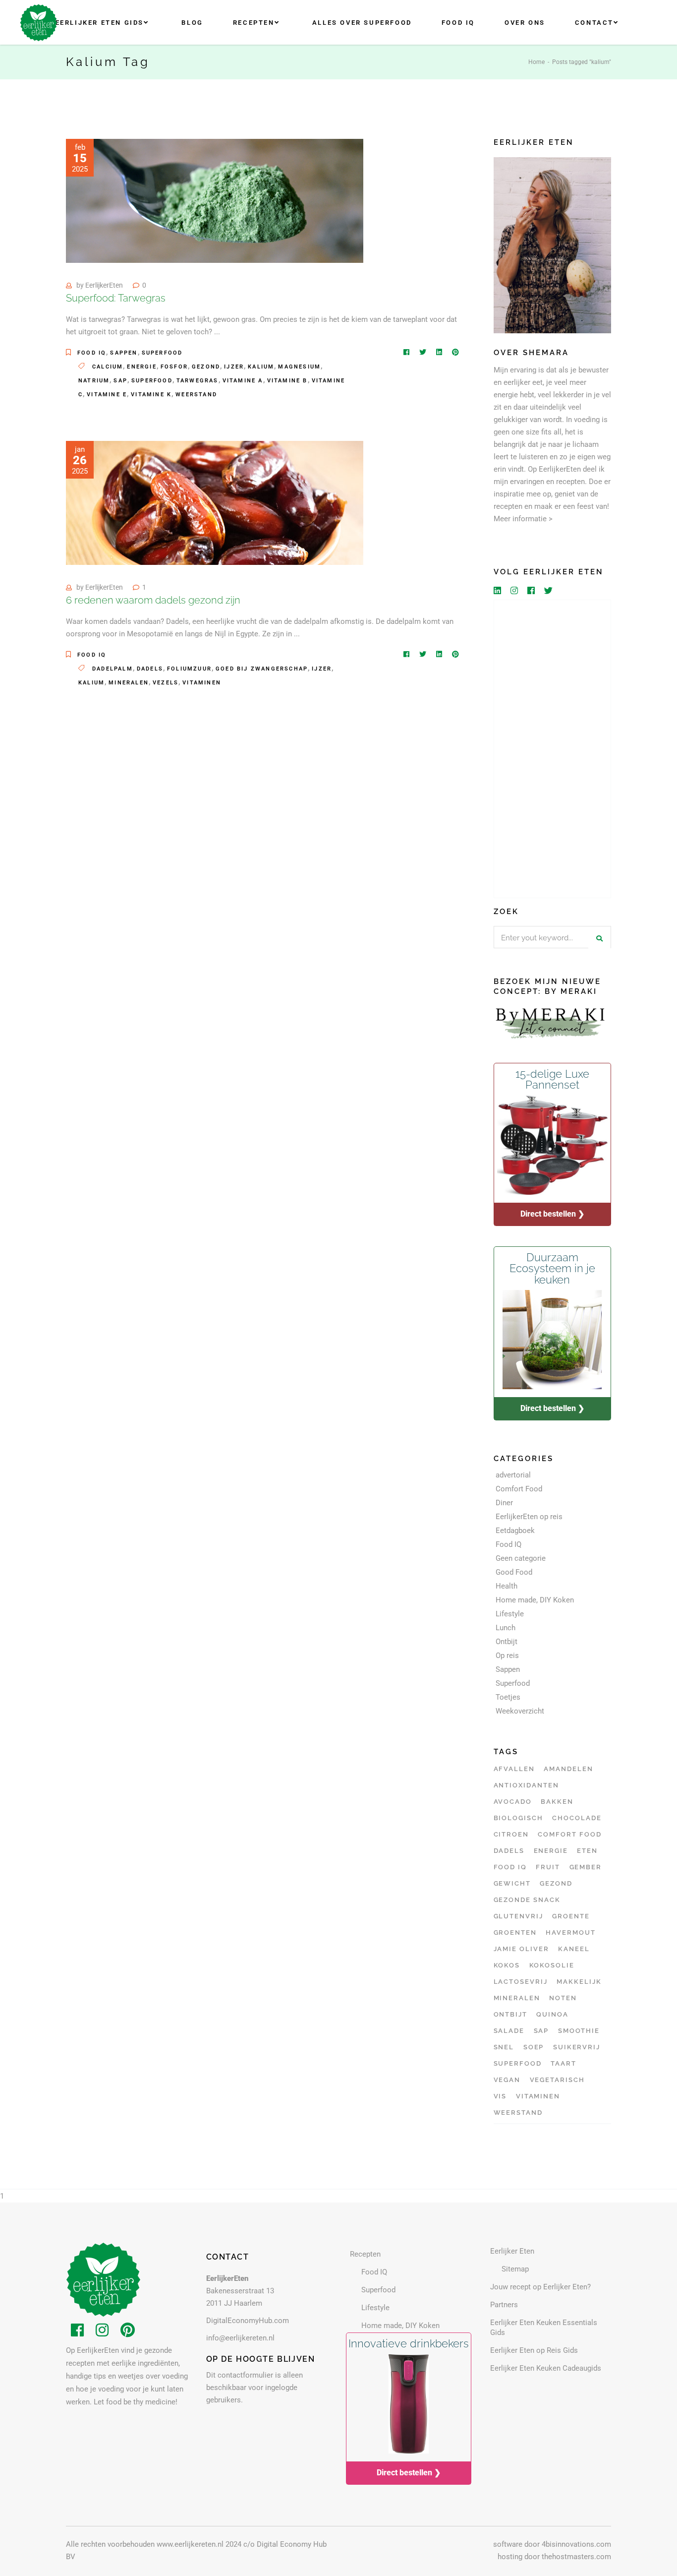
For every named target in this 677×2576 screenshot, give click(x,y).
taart (564, 2063)
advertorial (513, 1475)
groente (571, 1916)
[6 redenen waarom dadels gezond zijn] (215, 503)
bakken (557, 1802)
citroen (511, 1834)
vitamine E (107, 395)
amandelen (568, 1769)
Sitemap (515, 2269)
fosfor (174, 367)
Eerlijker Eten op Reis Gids (534, 2350)
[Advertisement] (553, 749)
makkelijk (579, 1982)
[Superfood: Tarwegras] (215, 201)
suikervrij (577, 2047)
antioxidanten (526, 1785)
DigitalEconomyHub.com (248, 2321)
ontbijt (511, 2014)
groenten (515, 1932)
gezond (206, 367)
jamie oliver (521, 1949)
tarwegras (197, 381)
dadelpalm (113, 669)
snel (504, 2047)
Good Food (514, 1572)
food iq (510, 1867)
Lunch (506, 1628)
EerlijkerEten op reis (529, 1517)
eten (587, 1851)
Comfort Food (519, 1489)
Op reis (507, 1656)
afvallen (514, 1769)
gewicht (512, 1883)
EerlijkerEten (104, 285)
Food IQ (92, 353)
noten (563, 1998)
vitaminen (202, 683)
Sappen (124, 353)
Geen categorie (521, 1558)
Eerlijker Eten (512, 2251)
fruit (548, 1867)
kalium (261, 367)
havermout (571, 1932)
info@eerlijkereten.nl (240, 2338)
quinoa (552, 2014)
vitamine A (243, 381)
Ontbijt (507, 1642)
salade (509, 2031)
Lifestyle (510, 1614)
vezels (166, 683)
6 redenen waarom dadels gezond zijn (153, 600)
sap (120, 381)
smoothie (579, 2031)
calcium (108, 367)
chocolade (577, 1818)
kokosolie (552, 1965)
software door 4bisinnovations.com (552, 2544)
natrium (94, 381)
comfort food (569, 1834)
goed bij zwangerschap (262, 669)
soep (534, 2047)
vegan (507, 2080)
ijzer (234, 367)
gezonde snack (527, 1900)
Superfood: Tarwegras (116, 298)
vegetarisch (557, 2080)
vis (500, 2096)
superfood (152, 381)
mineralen (129, 683)
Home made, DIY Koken (535, 1600)
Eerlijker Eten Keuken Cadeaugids (546, 2368)
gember (586, 1867)
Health (507, 1586)
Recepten (365, 2254)
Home (536, 62)
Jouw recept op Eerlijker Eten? (540, 2287)
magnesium (299, 367)
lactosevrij (521, 1982)
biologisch (519, 1818)
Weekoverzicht (520, 1711)
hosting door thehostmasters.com (554, 2557)
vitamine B (287, 381)
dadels (150, 669)
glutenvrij (519, 1916)
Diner (504, 1503)
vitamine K (151, 395)
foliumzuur (189, 669)
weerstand (196, 395)
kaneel (574, 1949)
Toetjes (508, 1697)
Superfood (162, 353)
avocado (513, 1802)
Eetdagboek (515, 1531)
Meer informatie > (523, 519)
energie (141, 367)
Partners (504, 2305)
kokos (507, 1965)
